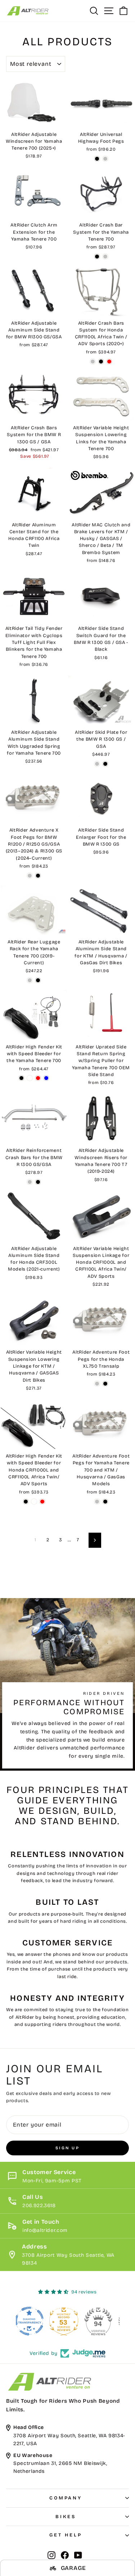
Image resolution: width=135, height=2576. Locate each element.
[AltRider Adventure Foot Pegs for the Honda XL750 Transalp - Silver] (97, 1384)
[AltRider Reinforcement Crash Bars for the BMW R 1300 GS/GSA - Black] (38, 1182)
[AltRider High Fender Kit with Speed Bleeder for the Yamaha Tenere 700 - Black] (21, 1078)
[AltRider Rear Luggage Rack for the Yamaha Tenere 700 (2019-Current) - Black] (38, 980)
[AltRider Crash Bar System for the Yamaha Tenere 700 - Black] (97, 257)
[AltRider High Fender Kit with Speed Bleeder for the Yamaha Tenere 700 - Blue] (46, 1078)
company (66, 2498)
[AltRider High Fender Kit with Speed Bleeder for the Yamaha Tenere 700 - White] (30, 1078)
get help (66, 2535)
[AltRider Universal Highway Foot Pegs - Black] (97, 159)
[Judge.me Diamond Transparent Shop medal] (33, 2321)
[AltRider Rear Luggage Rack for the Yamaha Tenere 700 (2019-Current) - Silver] (30, 980)
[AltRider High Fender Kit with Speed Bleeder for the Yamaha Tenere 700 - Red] (38, 1078)
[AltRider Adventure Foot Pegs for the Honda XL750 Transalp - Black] (105, 1384)
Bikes (66, 2517)
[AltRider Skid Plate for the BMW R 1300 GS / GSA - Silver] (97, 764)
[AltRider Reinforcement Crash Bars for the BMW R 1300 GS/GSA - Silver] (30, 1182)
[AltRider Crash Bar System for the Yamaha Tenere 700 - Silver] (105, 257)
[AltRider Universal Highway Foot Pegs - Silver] (105, 159)
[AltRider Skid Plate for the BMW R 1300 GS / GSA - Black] (105, 764)
